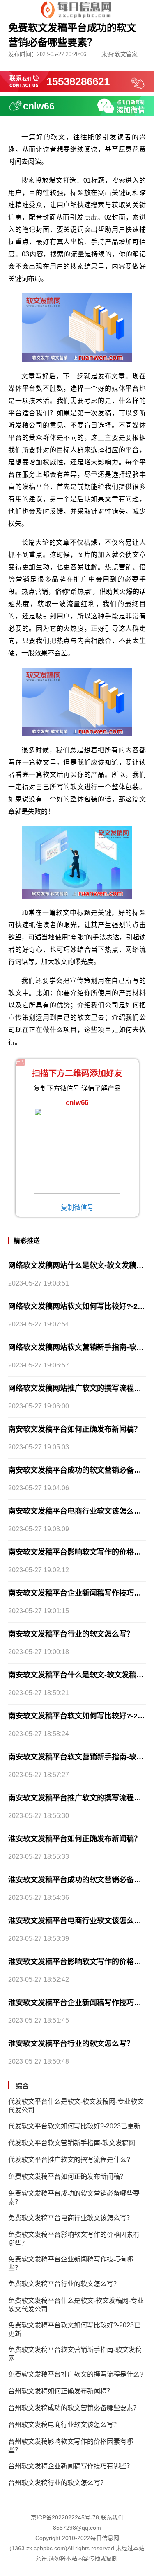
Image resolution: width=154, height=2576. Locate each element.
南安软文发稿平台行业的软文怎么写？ (71, 1634)
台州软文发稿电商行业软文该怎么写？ (64, 2425)
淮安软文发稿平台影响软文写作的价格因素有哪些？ (77, 1962)
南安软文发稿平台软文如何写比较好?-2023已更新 (77, 1716)
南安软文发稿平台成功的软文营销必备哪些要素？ (77, 1470)
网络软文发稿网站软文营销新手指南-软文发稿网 (77, 1347)
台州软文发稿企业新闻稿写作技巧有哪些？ (71, 2466)
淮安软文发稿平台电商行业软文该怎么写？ (77, 1921)
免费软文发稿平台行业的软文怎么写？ (64, 2284)
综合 (22, 2086)
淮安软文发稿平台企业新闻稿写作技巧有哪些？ (77, 2003)
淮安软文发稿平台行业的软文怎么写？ (71, 2044)
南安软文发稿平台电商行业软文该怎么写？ (77, 1511)
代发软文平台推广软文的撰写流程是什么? (69, 2160)
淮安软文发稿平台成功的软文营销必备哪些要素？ (77, 1880)
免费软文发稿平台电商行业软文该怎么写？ (71, 2218)
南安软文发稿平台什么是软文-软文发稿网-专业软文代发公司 (77, 1675)
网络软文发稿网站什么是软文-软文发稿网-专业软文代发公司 (77, 1265)
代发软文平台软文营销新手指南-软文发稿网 (72, 2143)
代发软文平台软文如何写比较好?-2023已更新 (74, 2126)
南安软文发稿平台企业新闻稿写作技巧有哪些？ (77, 1593)
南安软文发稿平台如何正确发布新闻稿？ (75, 1429)
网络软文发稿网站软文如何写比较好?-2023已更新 (77, 1306)
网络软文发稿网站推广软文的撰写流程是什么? (77, 1388)
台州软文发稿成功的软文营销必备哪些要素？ (74, 2408)
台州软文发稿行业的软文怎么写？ (57, 2483)
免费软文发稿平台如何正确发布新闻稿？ (67, 2176)
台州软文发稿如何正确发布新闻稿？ (61, 2391)
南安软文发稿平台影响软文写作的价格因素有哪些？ (77, 1552)
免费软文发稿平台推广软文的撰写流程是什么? (76, 2374)
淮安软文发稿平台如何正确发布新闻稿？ (75, 1839)
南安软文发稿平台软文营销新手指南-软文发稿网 (77, 1757)
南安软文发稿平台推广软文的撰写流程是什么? (77, 1798)
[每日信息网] (77, 9)
